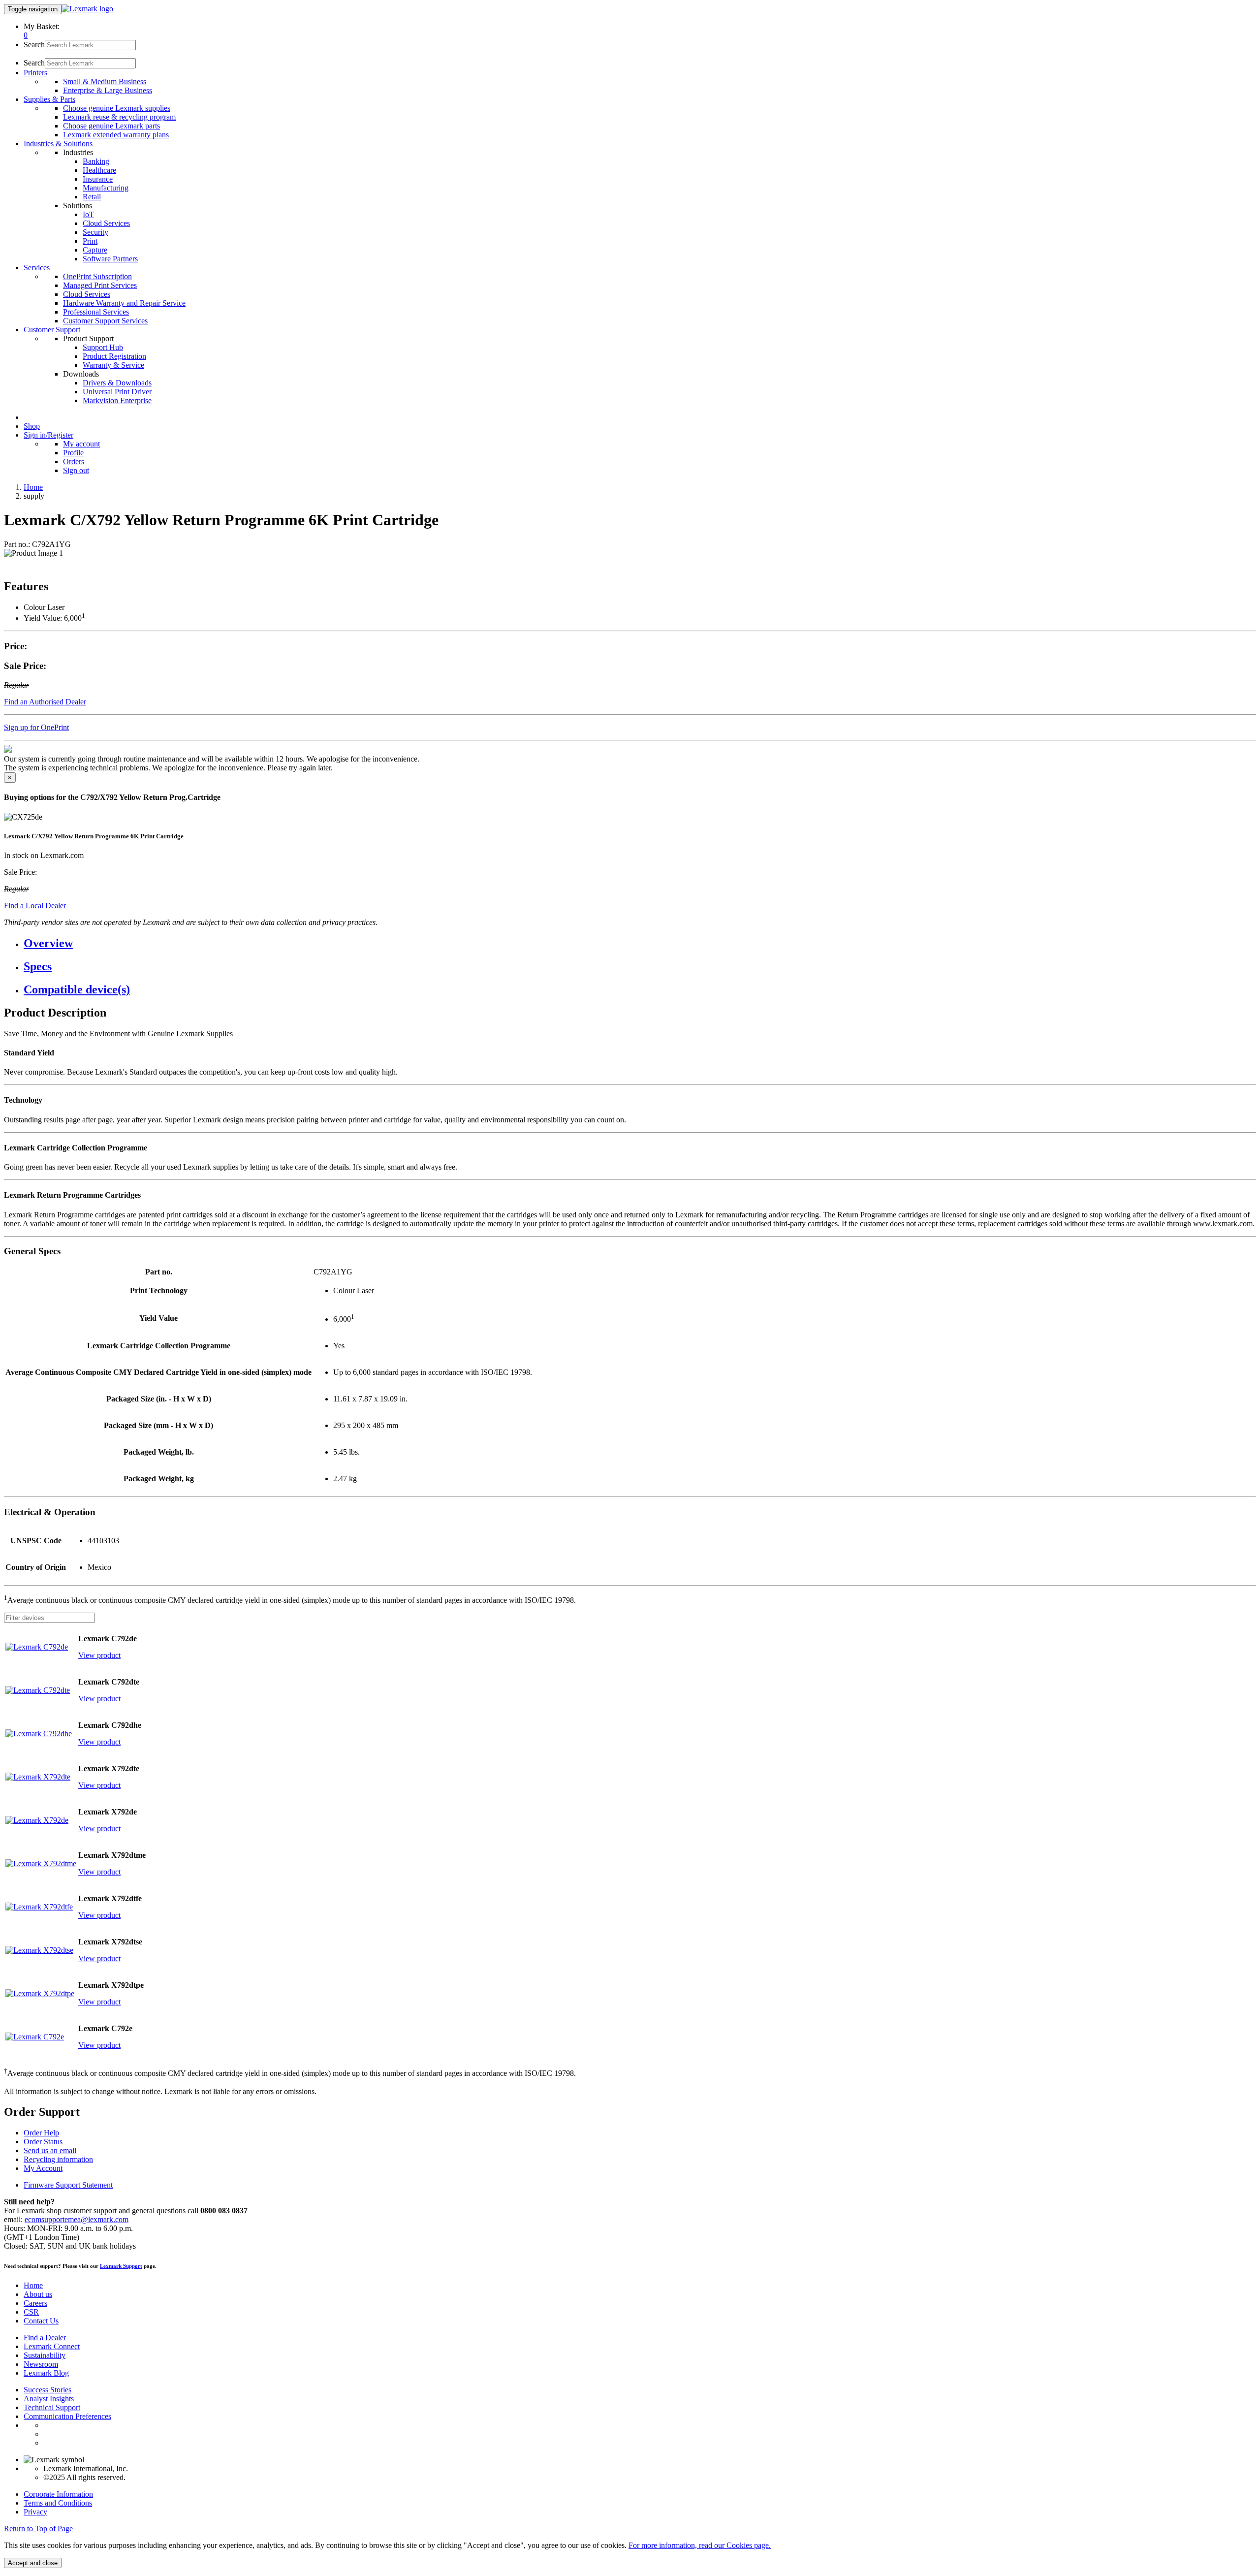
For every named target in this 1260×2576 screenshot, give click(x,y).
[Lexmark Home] (87, 9)
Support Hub (103, 347)
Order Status (43, 2142)
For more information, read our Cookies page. (700, 2545)
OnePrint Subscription (97, 276)
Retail (92, 197)
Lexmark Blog (46, 2373)
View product (99, 1655)
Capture (95, 250)
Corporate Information (58, 2494)
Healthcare (99, 170)
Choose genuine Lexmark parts (111, 126)
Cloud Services (106, 223)
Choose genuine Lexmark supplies (117, 108)
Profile (73, 453)
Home (33, 487)
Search (34, 45)
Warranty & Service (113, 365)
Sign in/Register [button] (48, 435)
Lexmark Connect (52, 2346)
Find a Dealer (45, 2337)
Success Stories (47, 2390)
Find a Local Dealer (35, 906)
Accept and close (33, 2563)
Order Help (41, 2133)
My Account (43, 2168)
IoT (88, 214)
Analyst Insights (49, 2399)
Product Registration (114, 356)
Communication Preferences (67, 2416)
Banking (96, 161)
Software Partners (110, 259)
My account (81, 444)
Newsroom (41, 2364)
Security (95, 232)
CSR (31, 2312)
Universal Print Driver (117, 392)
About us (38, 2294)
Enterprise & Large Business (108, 90)
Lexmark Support (121, 2266)
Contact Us (41, 2321)
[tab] (640, 943)
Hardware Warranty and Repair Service (124, 303)
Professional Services (96, 312)
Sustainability (45, 2355)
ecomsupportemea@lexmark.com (77, 2219)
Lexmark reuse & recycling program (119, 117)
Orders (74, 461)
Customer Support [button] (52, 330)
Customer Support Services (105, 321)
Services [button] (37, 268)
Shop (32, 426)
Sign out (76, 470)
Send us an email (50, 2150)
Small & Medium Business (105, 81)
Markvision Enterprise (117, 400)
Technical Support (52, 2407)
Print (90, 241)
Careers (35, 2303)
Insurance (98, 179)
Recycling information (58, 2159)
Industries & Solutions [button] (58, 143)
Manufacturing (106, 188)
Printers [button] (35, 73)
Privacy (35, 2512)
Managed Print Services (100, 285)
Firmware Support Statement (68, 2185)
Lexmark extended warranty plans (116, 135)
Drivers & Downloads (117, 383)
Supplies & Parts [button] (49, 99)
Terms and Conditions (58, 2503)
